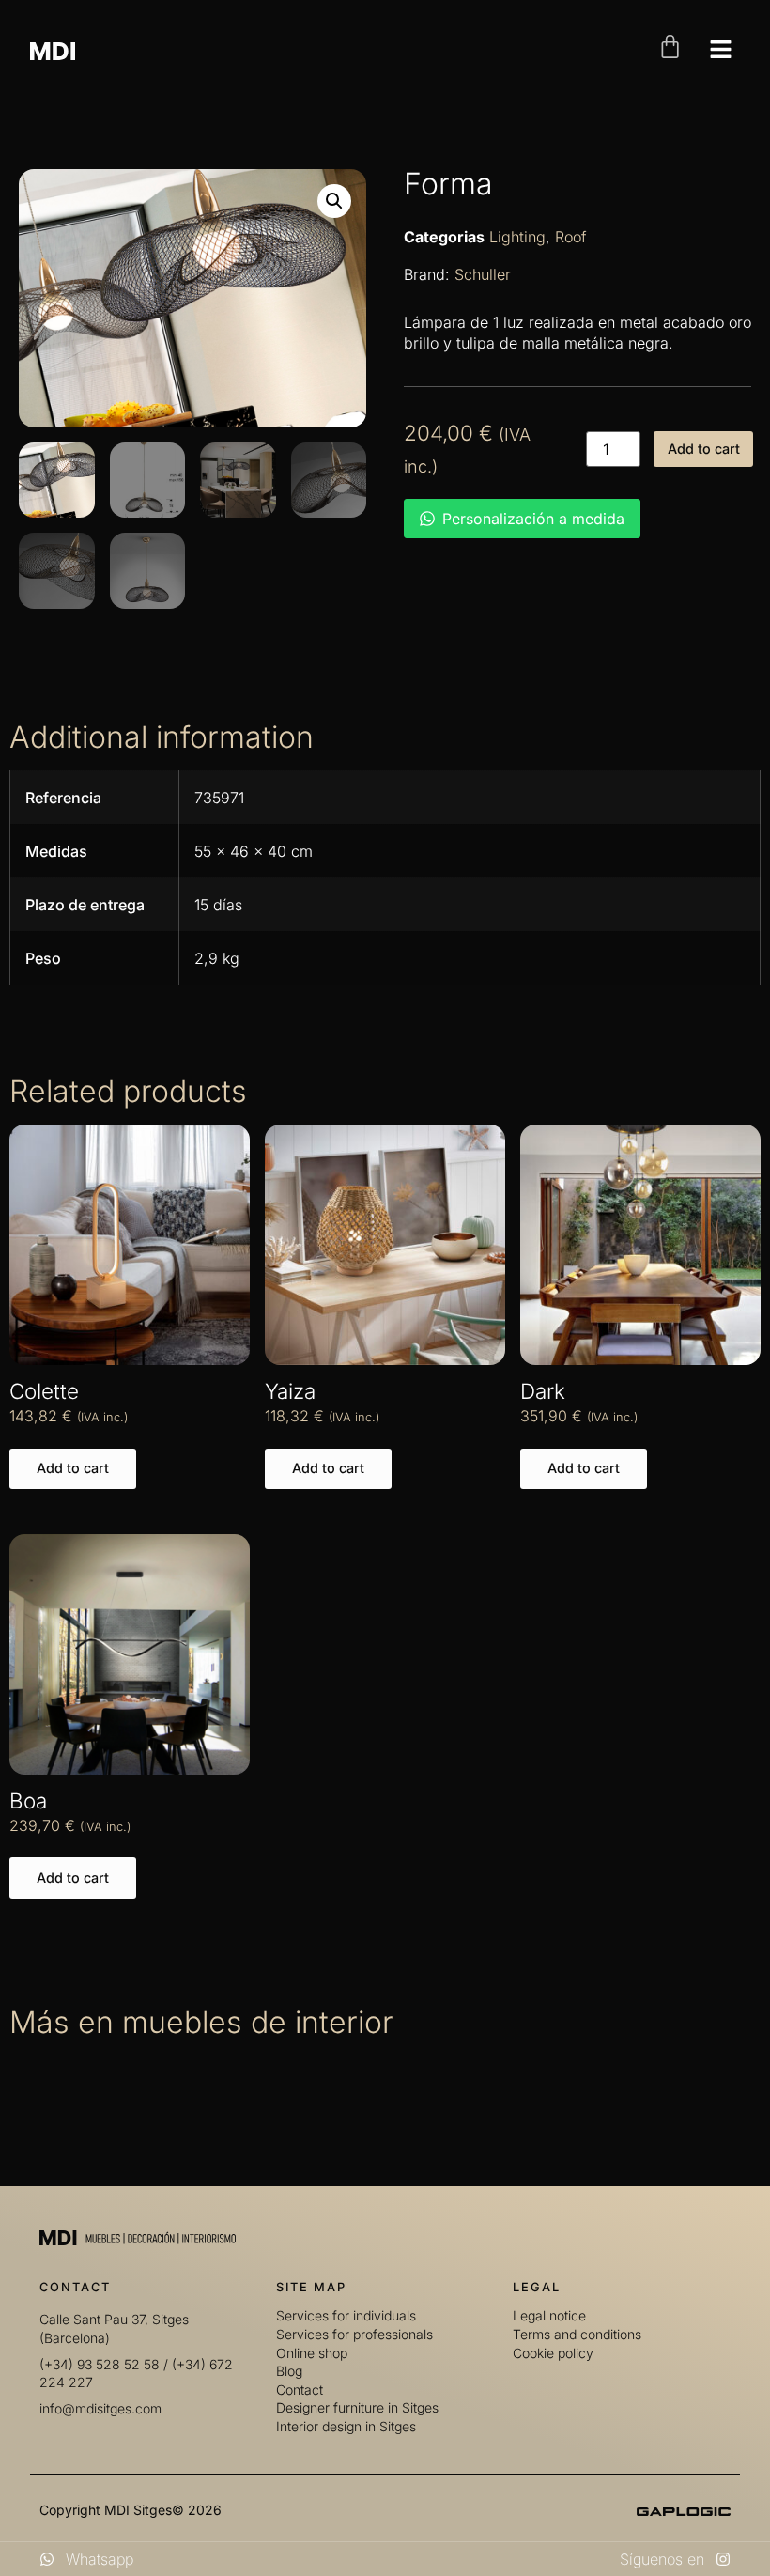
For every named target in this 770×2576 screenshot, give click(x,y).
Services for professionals (354, 2334)
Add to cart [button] (73, 1468)
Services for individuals (346, 2315)
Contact (300, 2390)
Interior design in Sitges (346, 2426)
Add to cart (704, 449)
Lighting (517, 237)
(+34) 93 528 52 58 (100, 2364)
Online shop (312, 2353)
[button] (334, 201)
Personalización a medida (533, 519)
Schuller (483, 274)
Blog (289, 2371)
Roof (571, 237)
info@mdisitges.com (100, 2408)
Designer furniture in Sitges (357, 2407)
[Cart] (670, 47)
